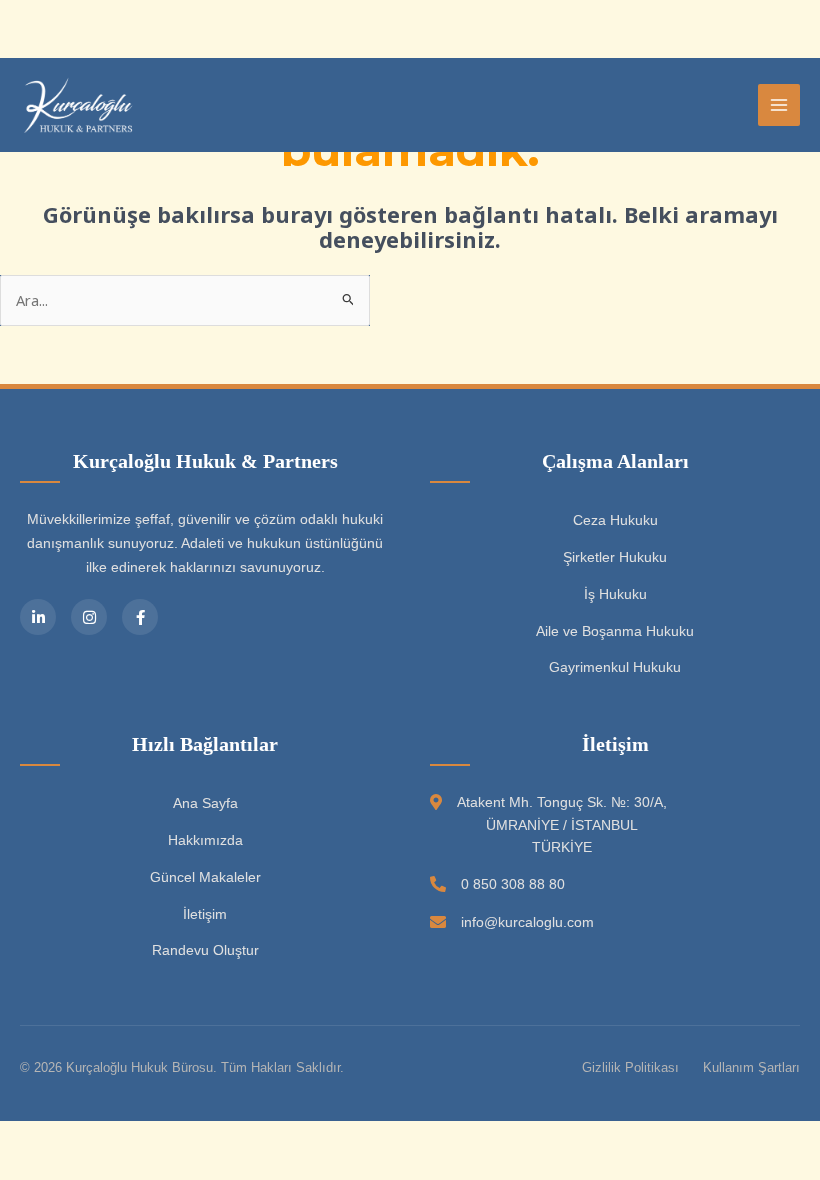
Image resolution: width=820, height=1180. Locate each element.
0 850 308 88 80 (513, 884)
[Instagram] (89, 617)
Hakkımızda (205, 840)
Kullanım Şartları (751, 1067)
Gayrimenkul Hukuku (615, 667)
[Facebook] (140, 617)
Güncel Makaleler (205, 877)
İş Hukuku (615, 594)
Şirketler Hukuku (615, 557)
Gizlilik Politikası (630, 1067)
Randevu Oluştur (205, 950)
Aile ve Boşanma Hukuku (615, 631)
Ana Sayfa (205, 803)
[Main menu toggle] (779, 105)
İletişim (205, 914)
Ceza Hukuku (615, 520)
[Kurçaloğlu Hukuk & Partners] (80, 105)
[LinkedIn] (38, 617)
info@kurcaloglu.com (527, 922)
